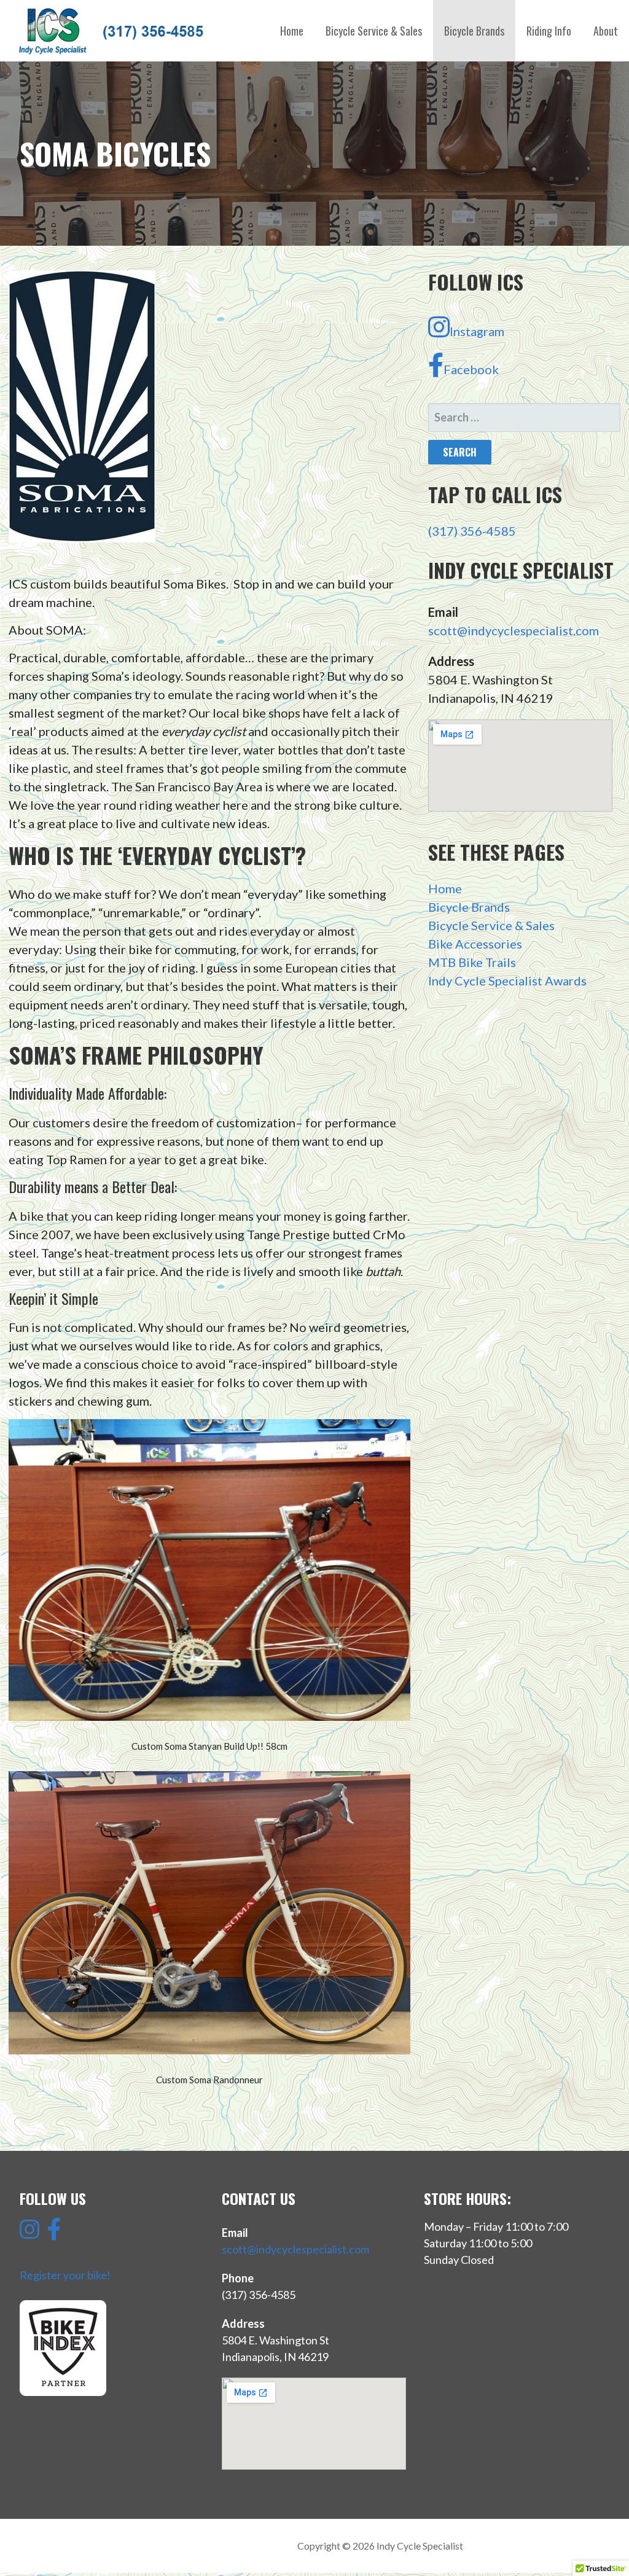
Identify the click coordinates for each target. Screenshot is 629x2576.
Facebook (471, 369)
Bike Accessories (475, 944)
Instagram (477, 331)
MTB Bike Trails (472, 962)
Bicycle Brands (474, 31)
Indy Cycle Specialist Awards (507, 981)
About (606, 31)
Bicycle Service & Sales (374, 31)
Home (292, 31)
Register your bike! (65, 2275)
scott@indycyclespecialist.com (514, 630)
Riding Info (549, 31)
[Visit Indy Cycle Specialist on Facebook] (54, 2233)
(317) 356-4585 (472, 531)
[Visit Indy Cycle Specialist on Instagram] (29, 2233)
